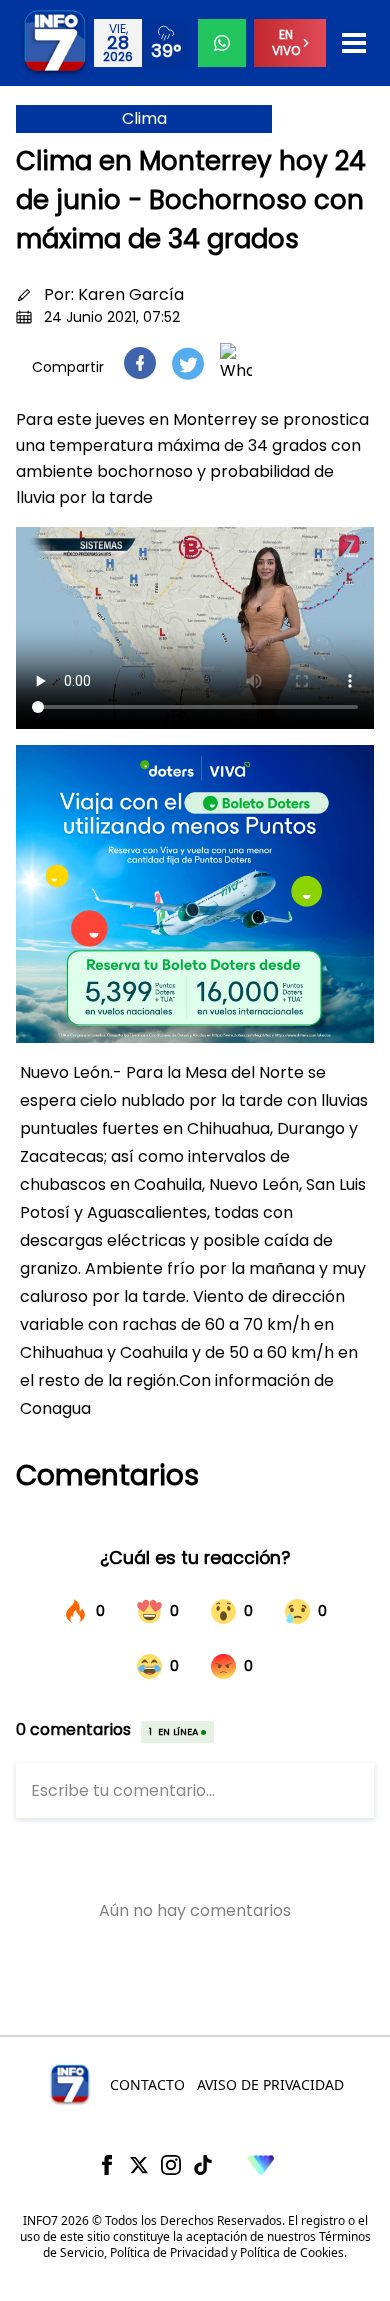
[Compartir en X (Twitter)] (188, 363)
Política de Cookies (292, 2252)
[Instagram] (171, 2165)
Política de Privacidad (169, 2252)
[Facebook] (107, 2165)
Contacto (147, 2084)
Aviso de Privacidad (270, 2084)
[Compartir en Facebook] (140, 363)
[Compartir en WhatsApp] (236, 363)
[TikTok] (203, 2165)
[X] (139, 2165)
